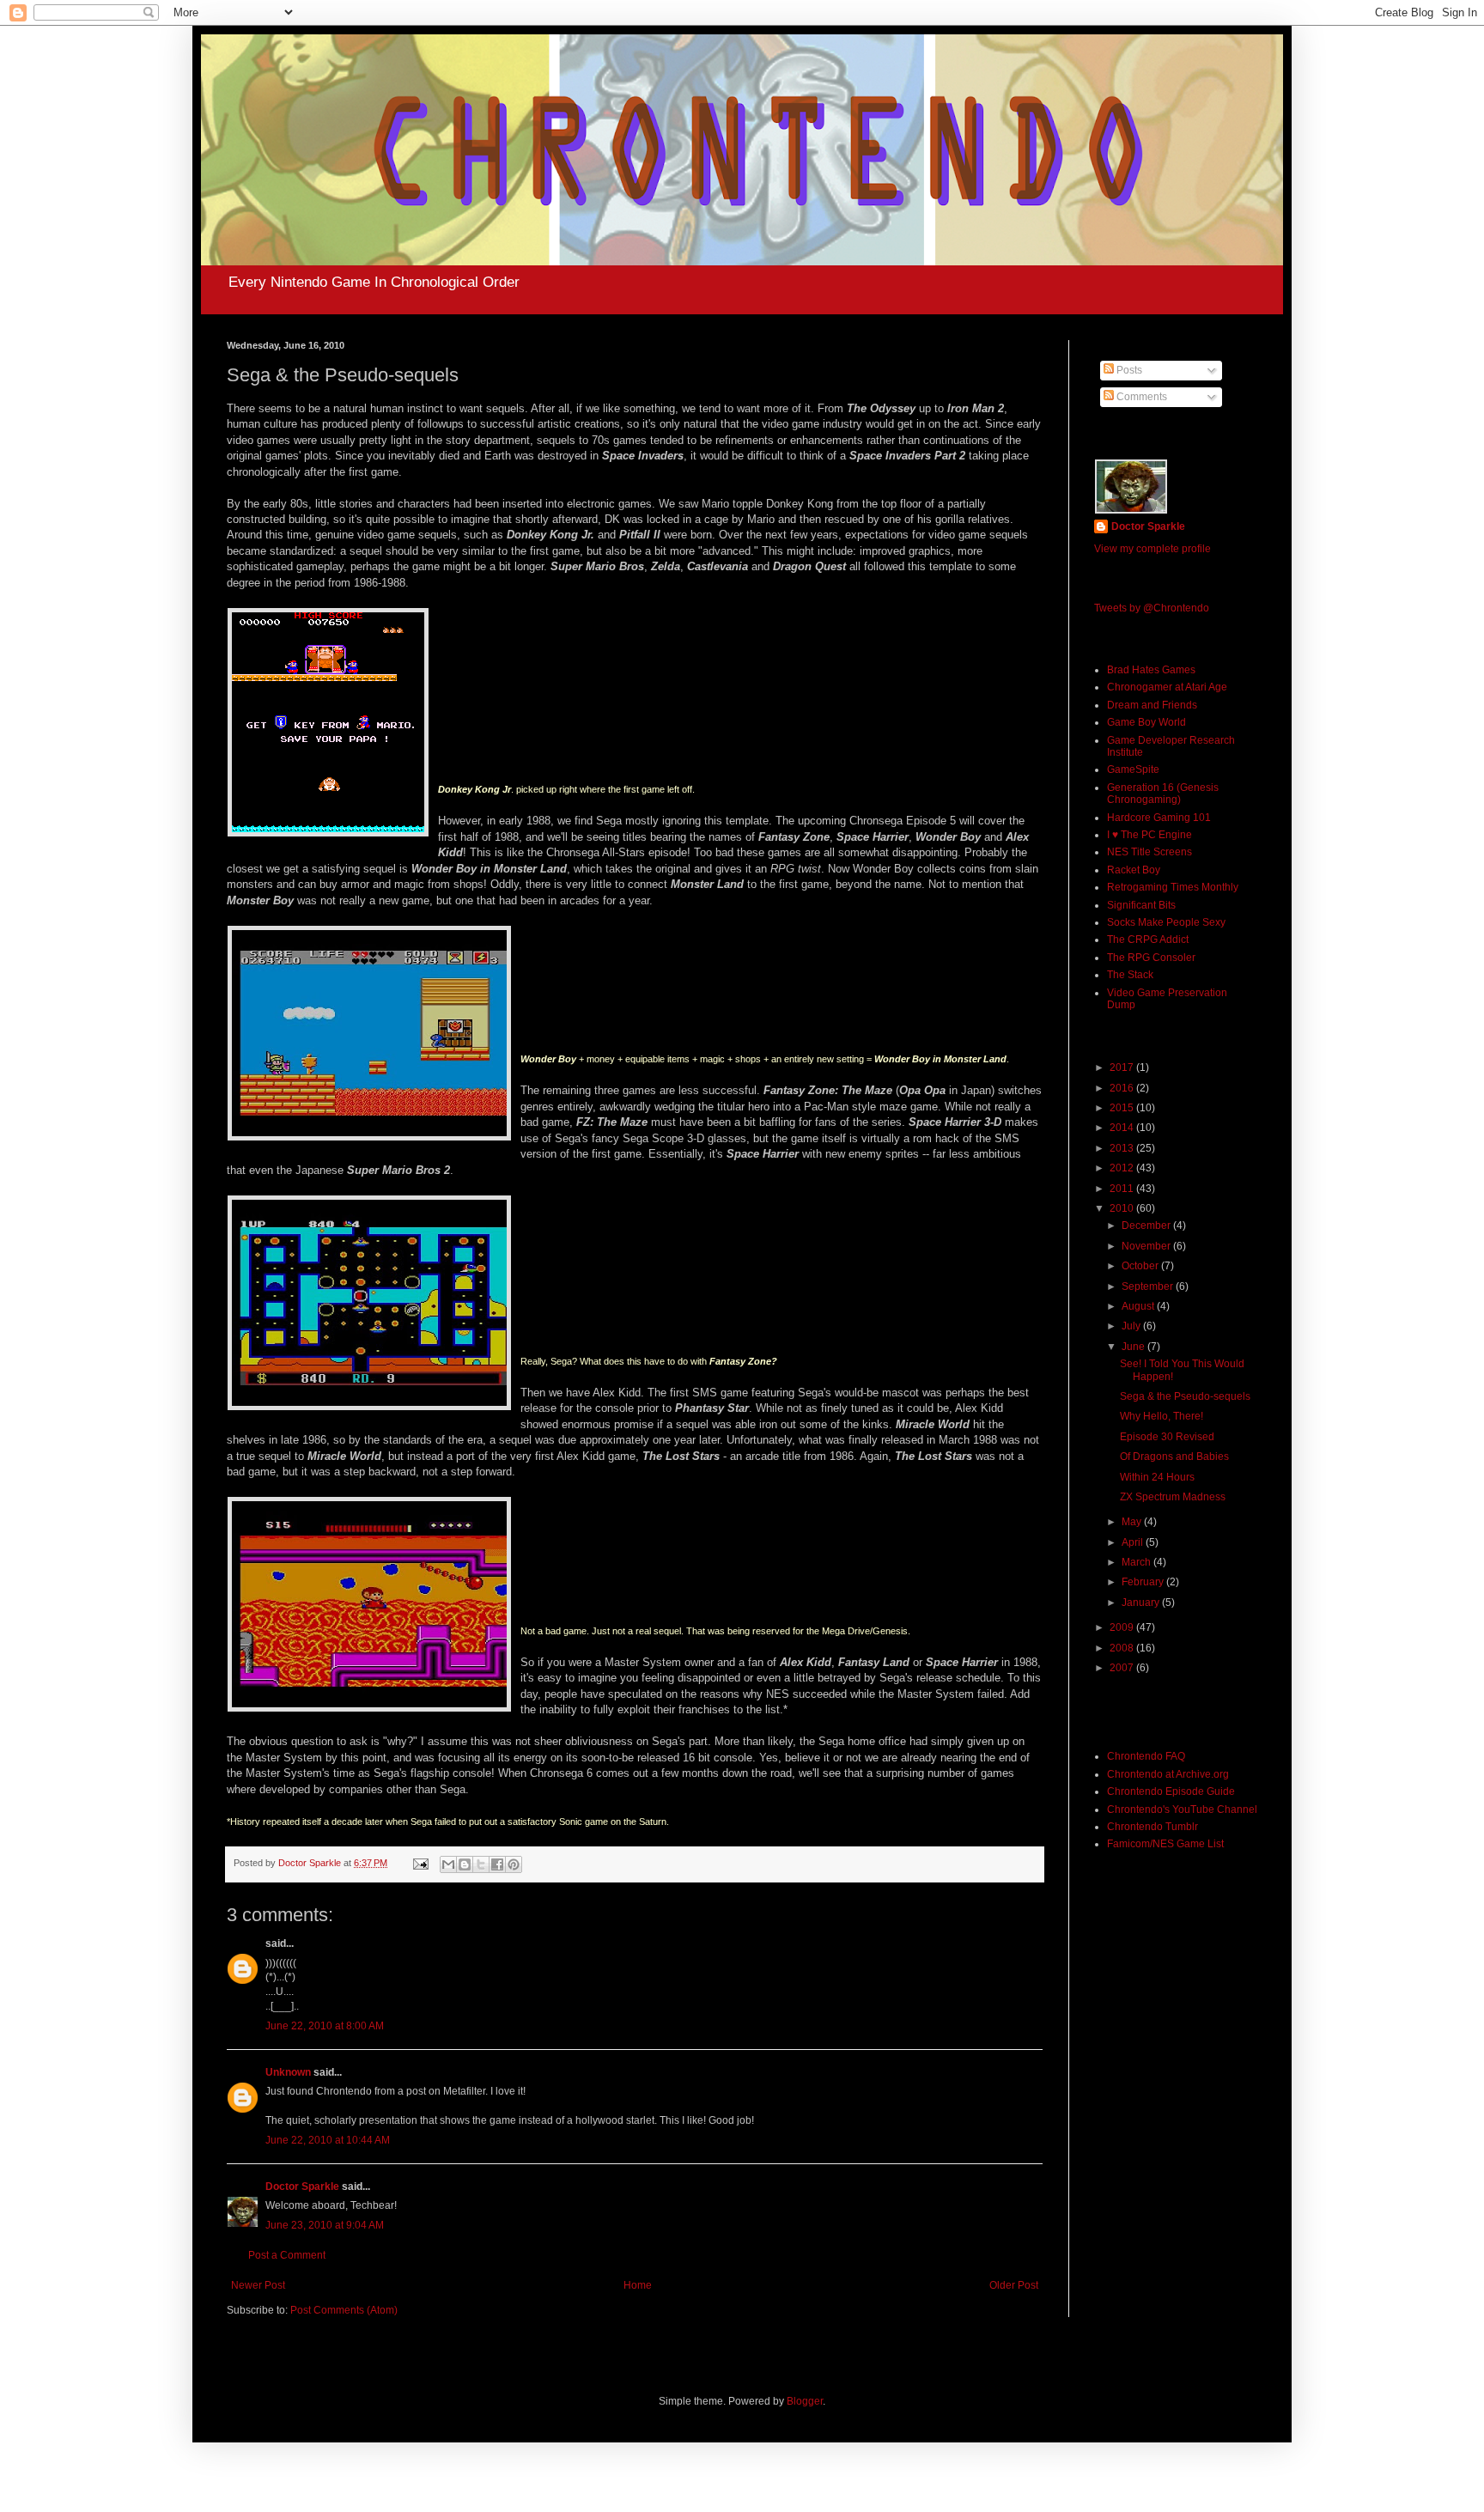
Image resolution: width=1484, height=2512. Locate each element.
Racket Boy (1134, 870)
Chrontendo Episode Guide (1171, 1791)
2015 (1123, 1108)
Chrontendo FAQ (1146, 1756)
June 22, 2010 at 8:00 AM (325, 2026)
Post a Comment (287, 2255)
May (1133, 1522)
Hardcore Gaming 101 (1159, 818)
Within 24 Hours (1157, 1477)
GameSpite (1133, 769)
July (1132, 1326)
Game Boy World (1146, 722)
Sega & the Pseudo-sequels (1185, 1396)
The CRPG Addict (1148, 940)
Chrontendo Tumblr (1153, 1827)
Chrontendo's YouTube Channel (1182, 1809)
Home (638, 2285)
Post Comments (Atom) (344, 2310)
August (1139, 1306)
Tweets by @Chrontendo (1152, 608)
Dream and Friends (1152, 705)
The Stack (1130, 975)
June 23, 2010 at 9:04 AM (325, 2225)
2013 (1123, 1148)
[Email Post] (420, 1863)
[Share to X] (481, 1864)
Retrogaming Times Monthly (1173, 887)
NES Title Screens (1149, 852)
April (1134, 1542)
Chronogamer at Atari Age (1167, 687)
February (1144, 1582)
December (1147, 1226)
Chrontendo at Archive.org (1168, 1774)
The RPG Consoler (1151, 958)
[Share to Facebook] (497, 1864)
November (1147, 1246)
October (1141, 1266)
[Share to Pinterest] (514, 1864)
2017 (1123, 1067)
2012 (1123, 1168)
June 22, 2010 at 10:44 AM (328, 2140)
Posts (1128, 370)
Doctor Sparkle (302, 2187)
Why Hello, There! (1162, 1416)
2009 (1123, 1627)
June (1134, 1347)
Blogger (805, 2401)
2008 (1123, 1648)
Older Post (1014, 2285)
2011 (1123, 1189)
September (1149, 1286)
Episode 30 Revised (1167, 1437)
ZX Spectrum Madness (1173, 1497)
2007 (1123, 1668)
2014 (1123, 1128)
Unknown (288, 2072)
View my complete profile (1153, 549)
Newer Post (258, 2285)
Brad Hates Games (1151, 670)
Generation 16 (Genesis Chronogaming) (1163, 794)
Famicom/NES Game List (1165, 1844)
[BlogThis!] (465, 1864)
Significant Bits (1141, 905)
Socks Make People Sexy (1166, 922)
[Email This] (448, 1864)
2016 (1123, 1088)
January (1142, 1603)
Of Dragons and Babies (1174, 1457)
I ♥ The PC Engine (1149, 835)
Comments (1140, 397)
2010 (1123, 1208)
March (1137, 1562)
